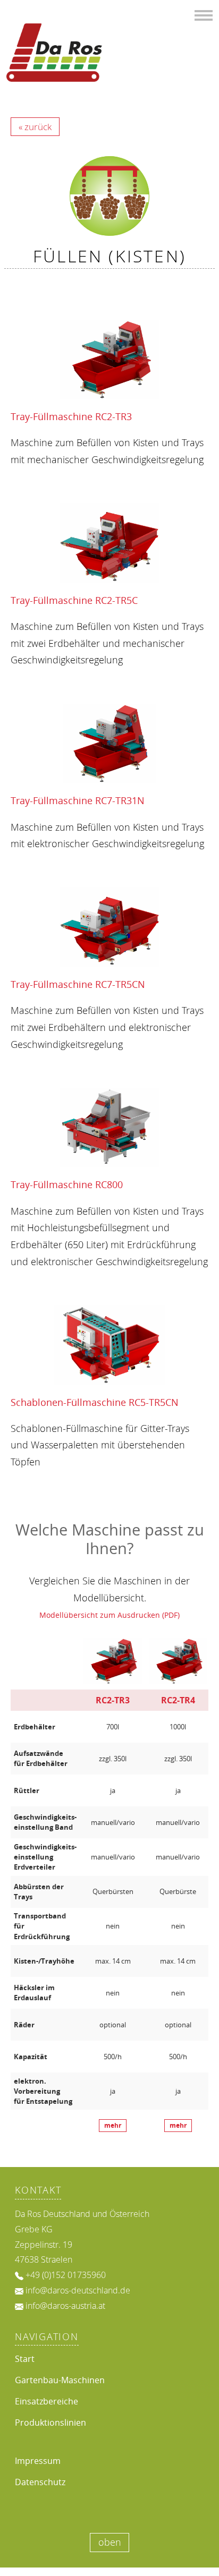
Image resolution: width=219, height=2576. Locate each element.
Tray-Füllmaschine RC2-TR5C (74, 600)
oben (110, 2542)
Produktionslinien (50, 2423)
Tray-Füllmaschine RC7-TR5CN (78, 984)
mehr (113, 2126)
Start (25, 2359)
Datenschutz (40, 2482)
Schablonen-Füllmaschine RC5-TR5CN (95, 1402)
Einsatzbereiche (47, 2401)
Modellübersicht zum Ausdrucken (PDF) (109, 1615)
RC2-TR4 (178, 1700)
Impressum (38, 2461)
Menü (204, 14)
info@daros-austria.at (65, 2306)
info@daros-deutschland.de (78, 2290)
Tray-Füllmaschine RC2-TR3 (71, 416)
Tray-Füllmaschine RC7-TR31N (78, 800)
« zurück (35, 127)
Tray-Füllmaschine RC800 (67, 1184)
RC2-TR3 (113, 1700)
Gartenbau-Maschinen (60, 2380)
